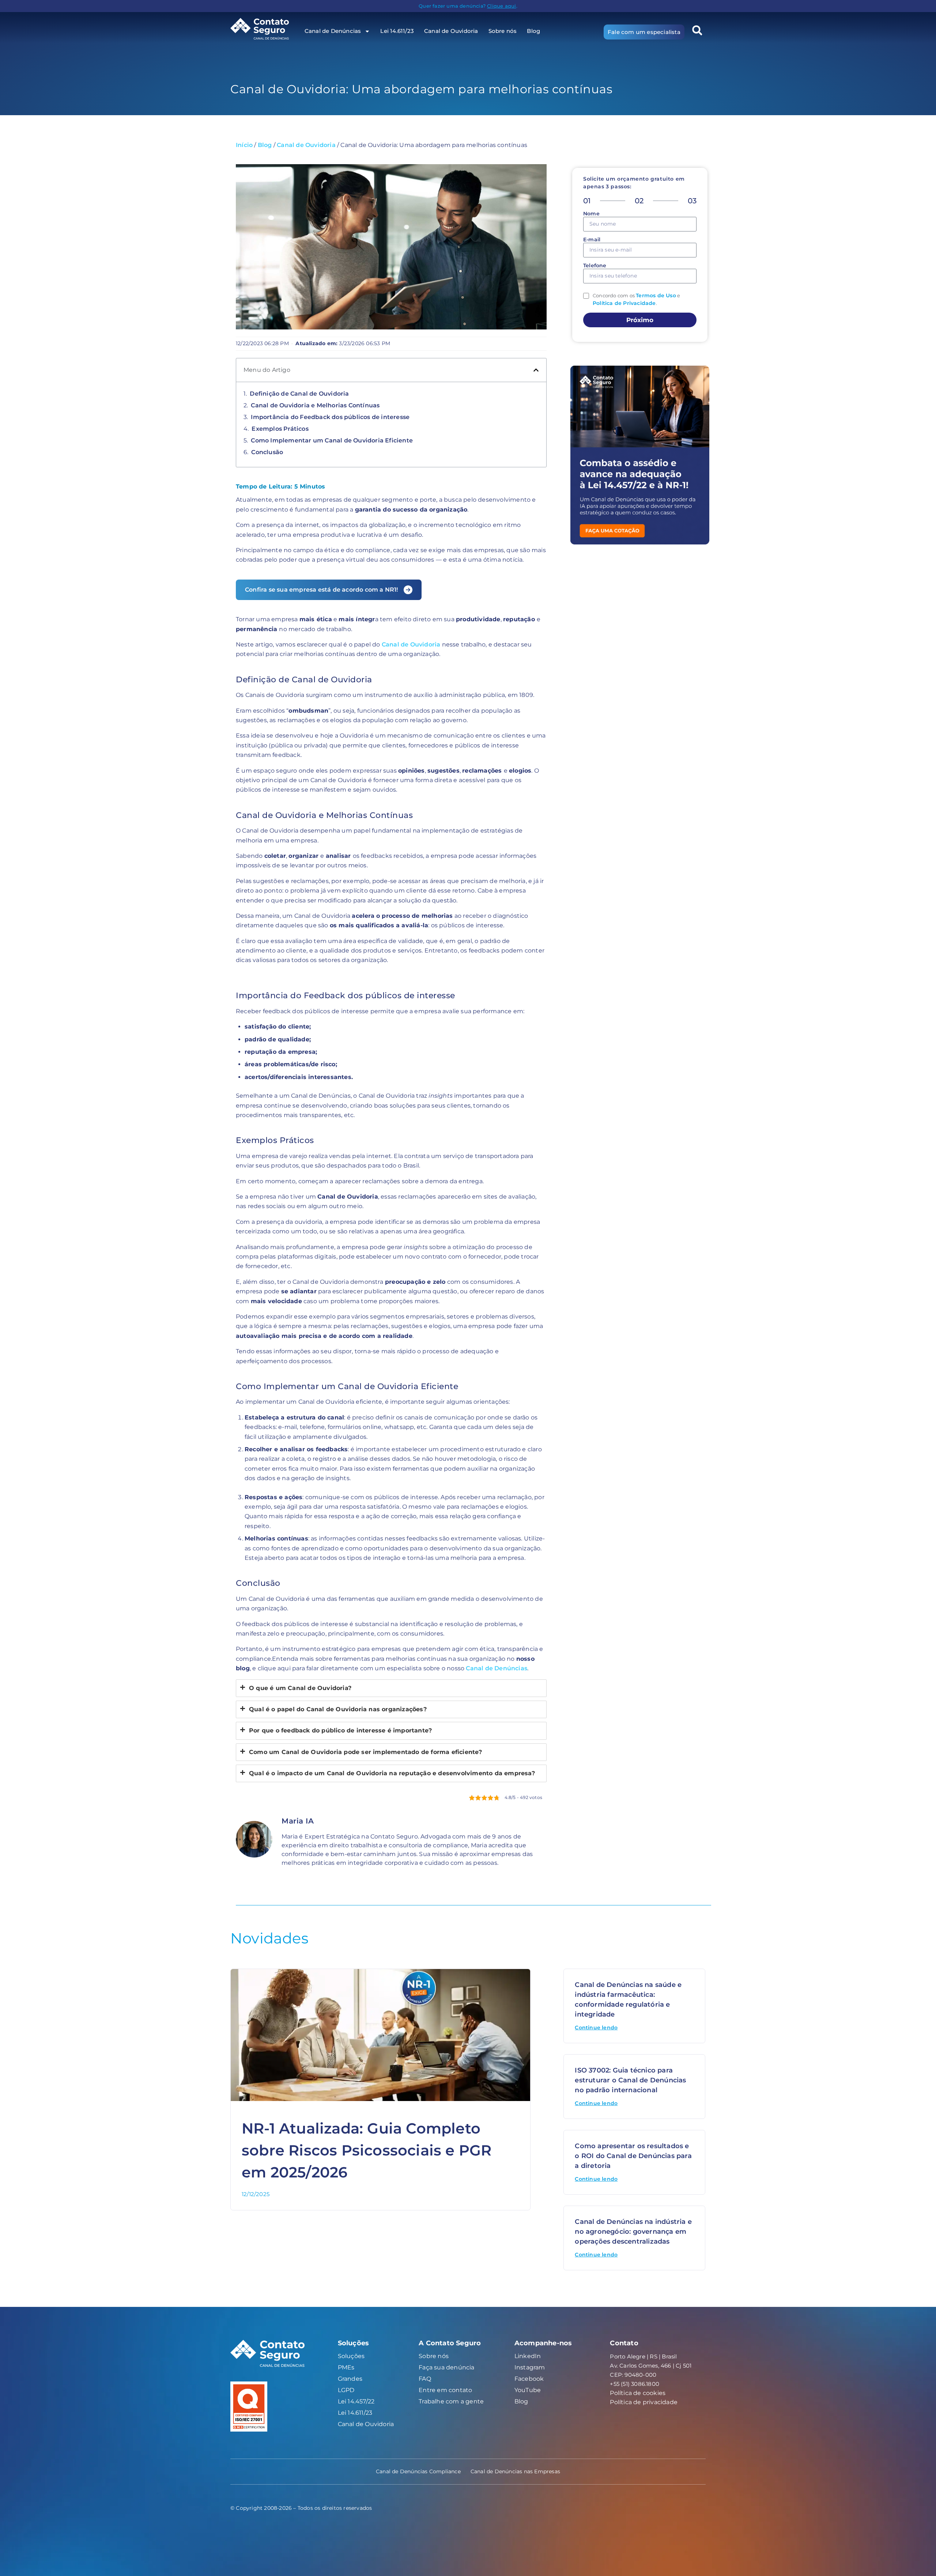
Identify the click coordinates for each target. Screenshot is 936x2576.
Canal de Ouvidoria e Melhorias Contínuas (315, 405)
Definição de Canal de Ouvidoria (299, 394)
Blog (533, 31)
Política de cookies (638, 2393)
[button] (697, 30)
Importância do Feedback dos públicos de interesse (330, 417)
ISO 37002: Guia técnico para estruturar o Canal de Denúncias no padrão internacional (630, 2080)
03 (692, 201)
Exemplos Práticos (280, 429)
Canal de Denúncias (497, 1668)
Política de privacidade (644, 2402)
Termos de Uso (656, 295)
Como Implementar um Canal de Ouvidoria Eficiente (332, 440)
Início (244, 145)
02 (639, 201)
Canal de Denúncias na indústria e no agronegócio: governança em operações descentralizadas (633, 2232)
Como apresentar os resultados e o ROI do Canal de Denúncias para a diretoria (633, 2156)
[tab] (391, 1688)
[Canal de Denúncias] (265, 29)
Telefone (595, 266)
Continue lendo (596, 2028)
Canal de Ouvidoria (451, 31)
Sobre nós (503, 31)
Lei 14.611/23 (397, 31)
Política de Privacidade (624, 303)
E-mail (592, 240)
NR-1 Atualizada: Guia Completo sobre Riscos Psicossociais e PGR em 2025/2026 (367, 2150)
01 (587, 201)
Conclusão (267, 452)
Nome (591, 214)
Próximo (640, 320)
